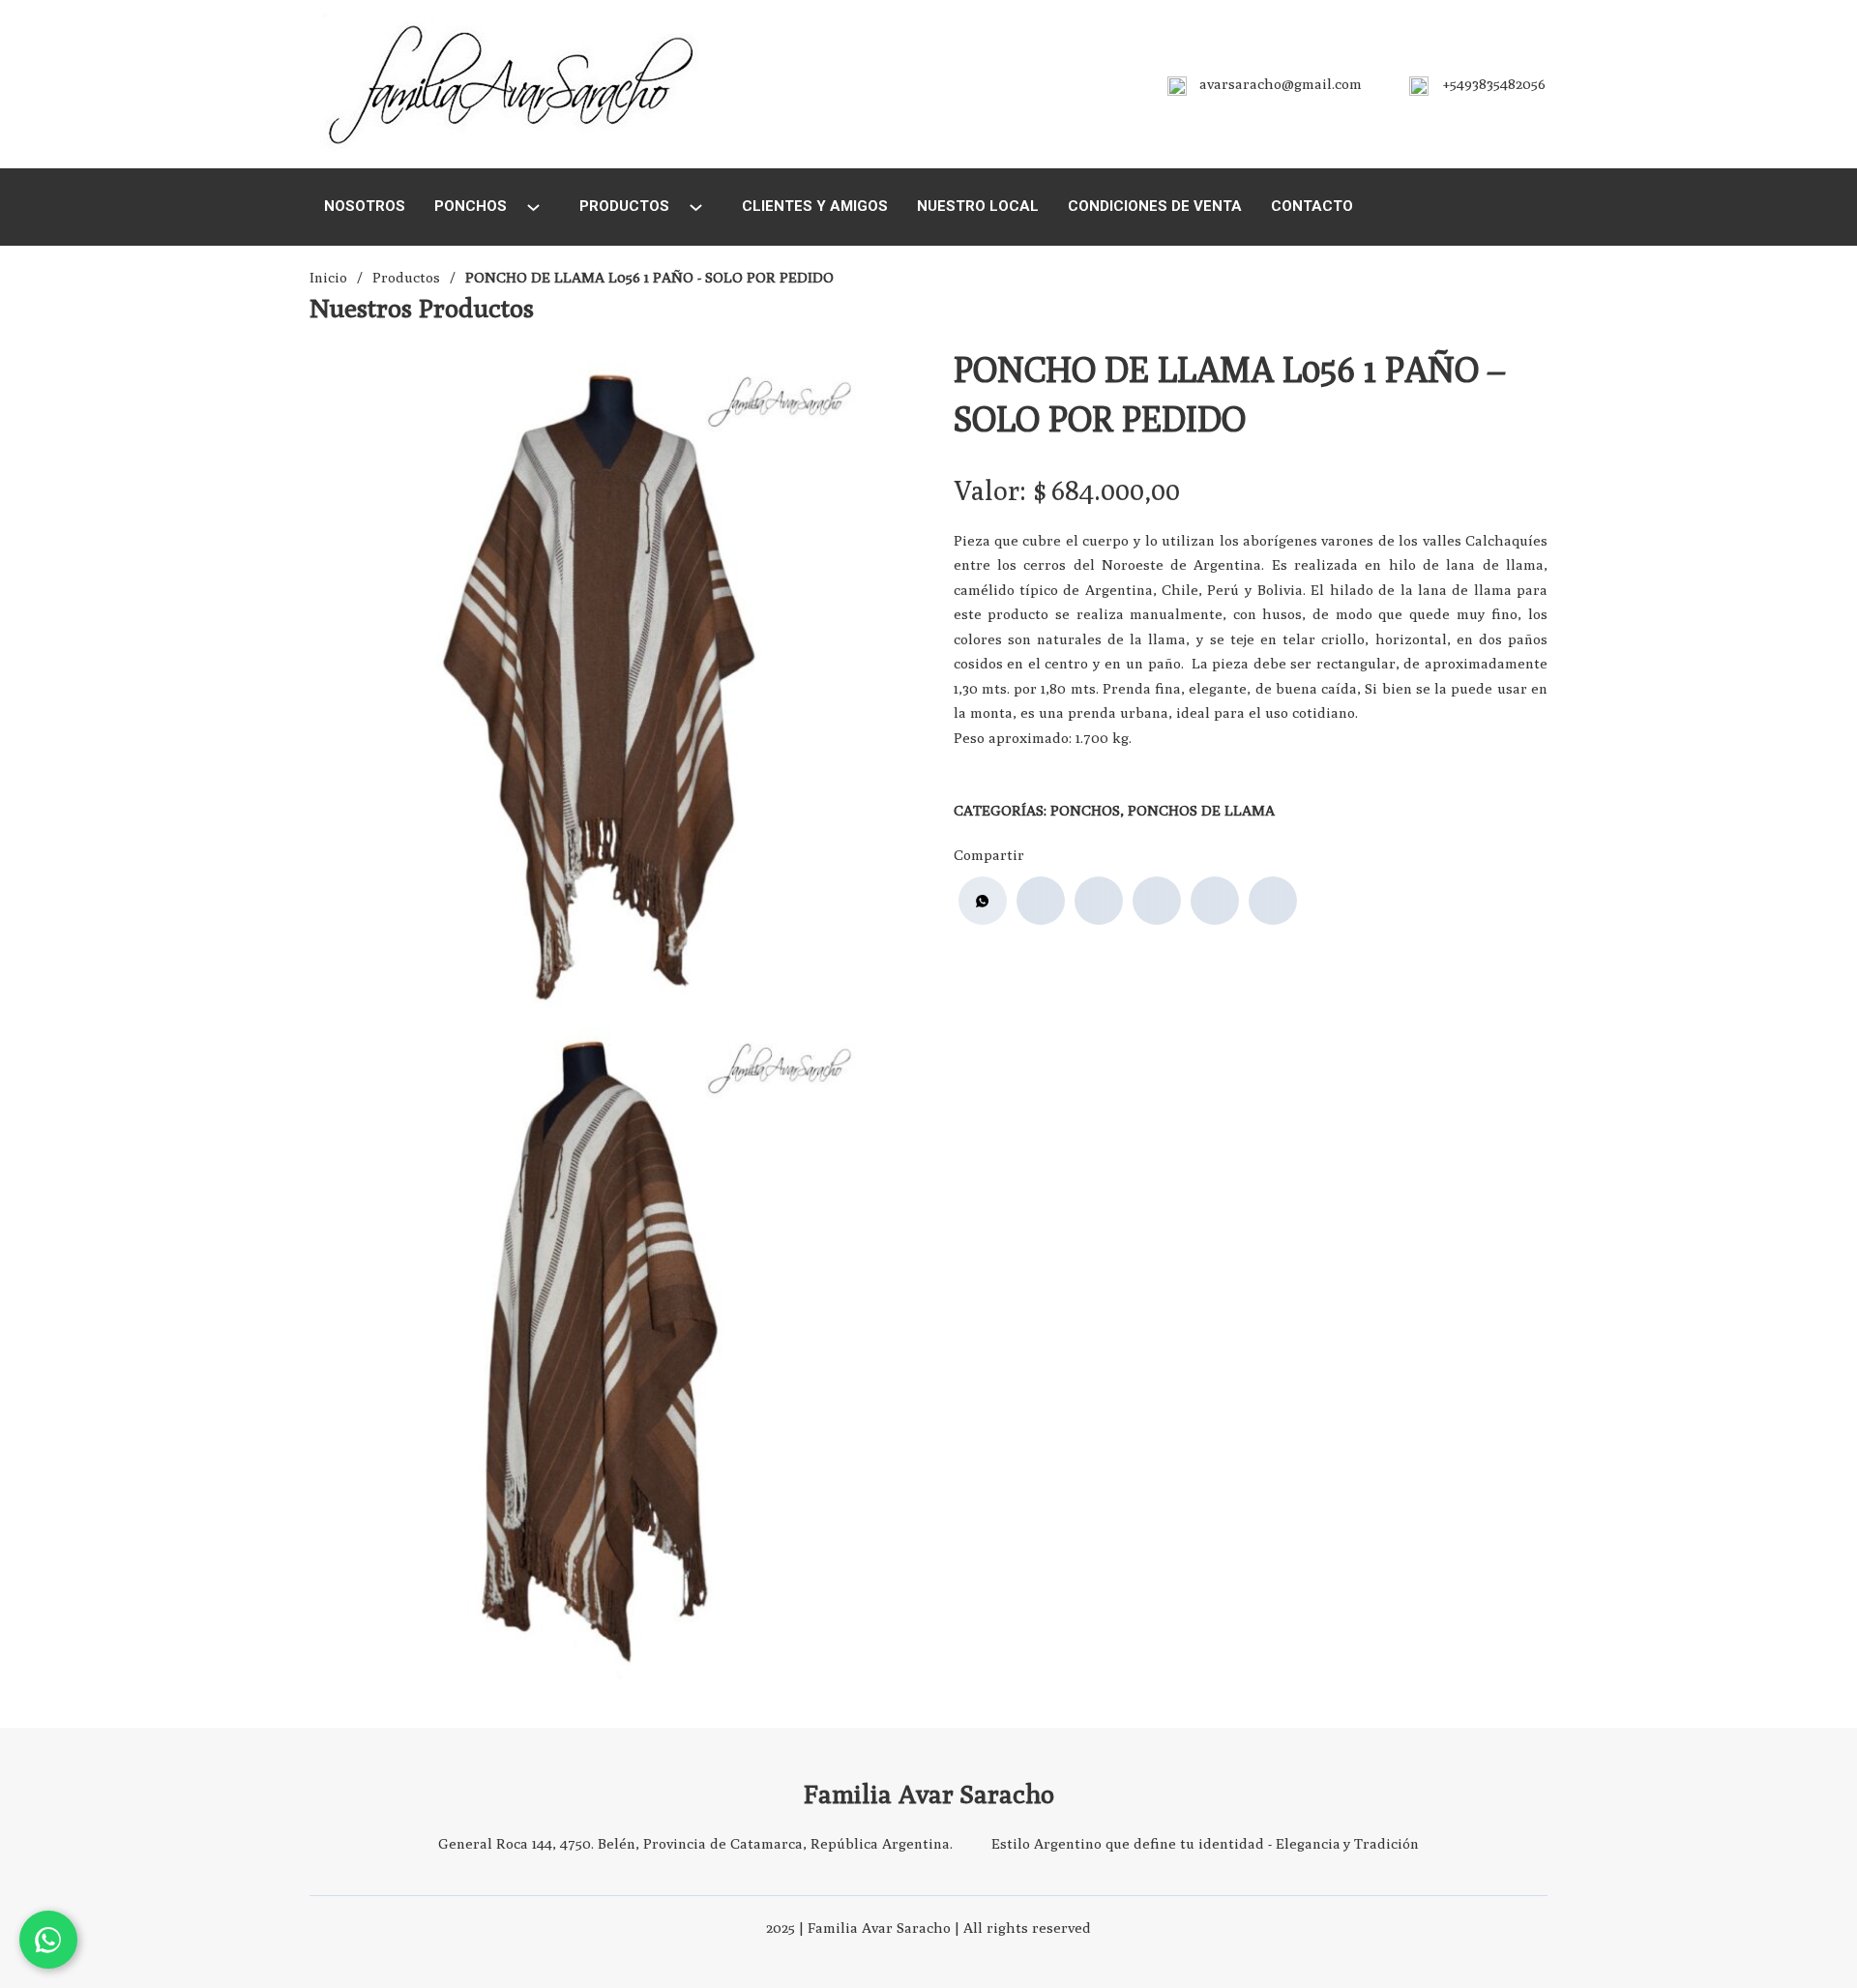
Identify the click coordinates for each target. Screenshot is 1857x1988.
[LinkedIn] (1157, 901)
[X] (1099, 901)
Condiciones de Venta (1155, 206)
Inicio (328, 277)
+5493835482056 (1494, 84)
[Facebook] (1041, 901)
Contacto (1312, 206)
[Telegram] (1273, 901)
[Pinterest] (1215, 901)
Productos (624, 206)
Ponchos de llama (1201, 810)
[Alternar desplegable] (533, 208)
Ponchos (471, 206)
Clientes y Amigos (815, 206)
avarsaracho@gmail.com (1281, 84)
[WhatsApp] (983, 901)
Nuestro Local (978, 206)
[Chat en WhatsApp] (48, 1940)
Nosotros (365, 206)
